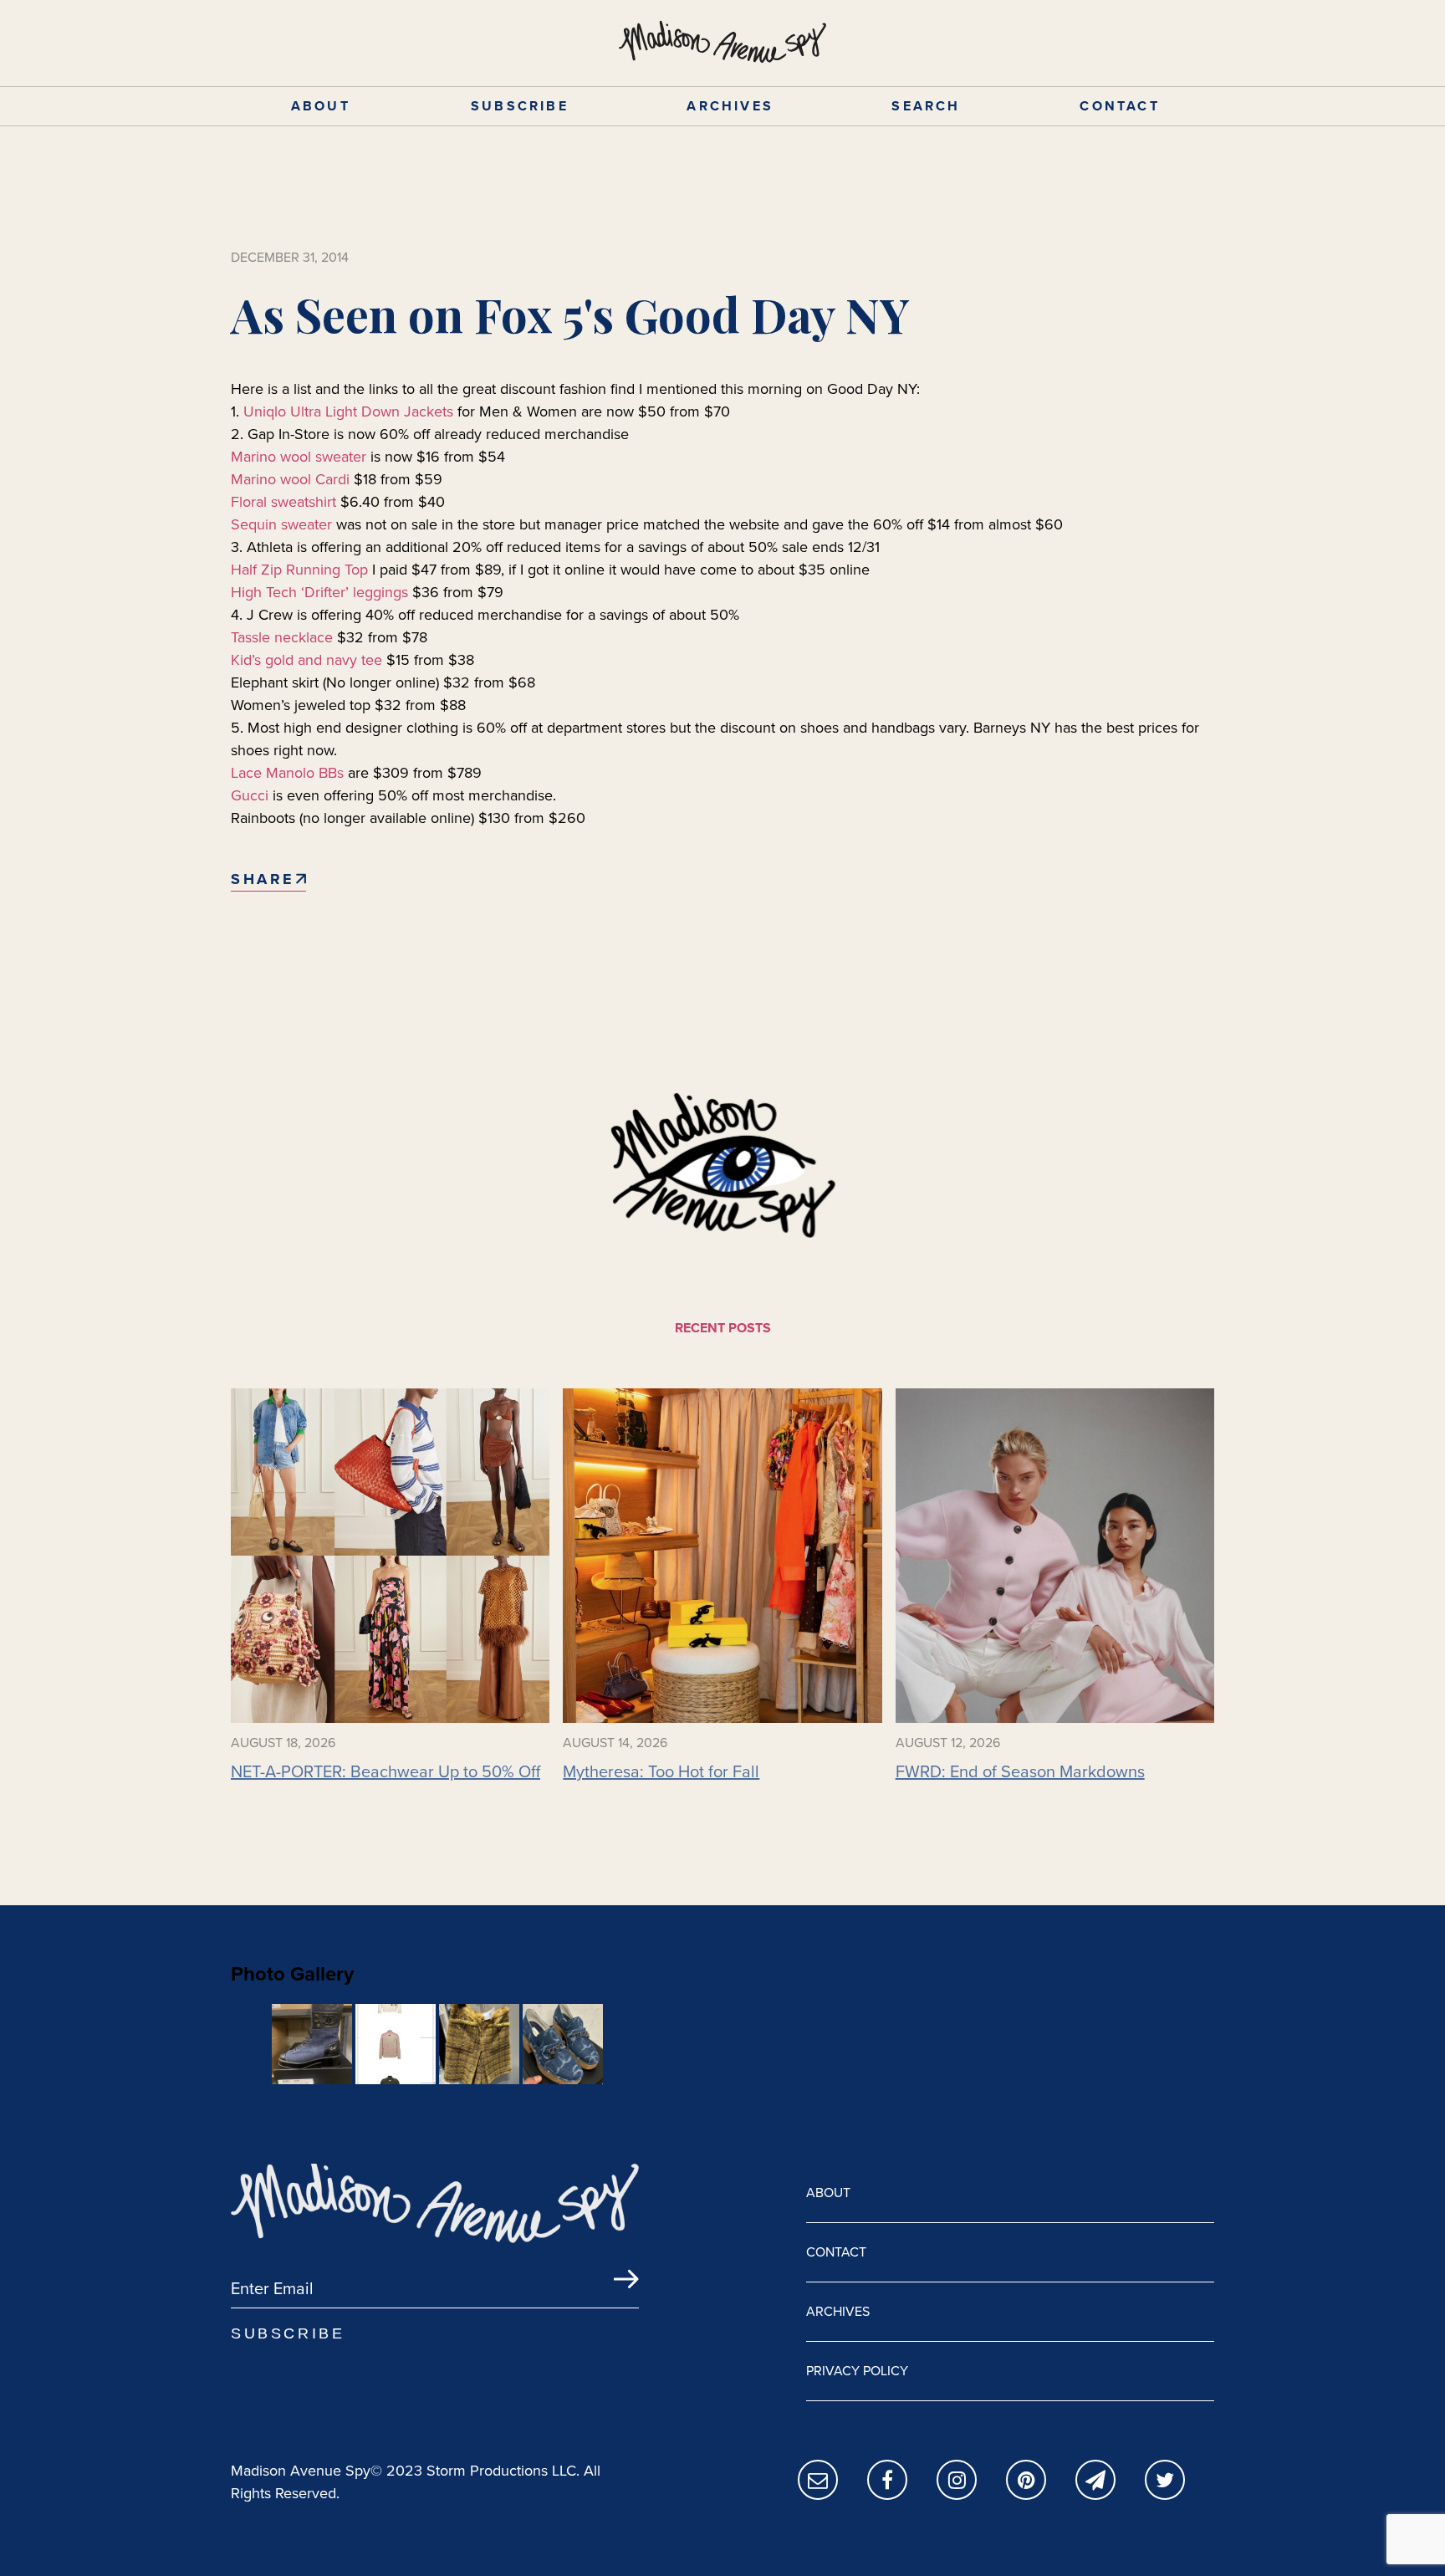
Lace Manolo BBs (289, 773)
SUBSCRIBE (520, 106)
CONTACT (1119, 106)
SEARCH (926, 106)
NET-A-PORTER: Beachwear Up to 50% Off (386, 1771)
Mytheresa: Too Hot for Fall (661, 1771)
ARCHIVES (730, 106)
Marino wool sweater (299, 457)
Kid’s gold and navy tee (306, 660)
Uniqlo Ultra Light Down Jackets (348, 411)
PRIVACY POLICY (857, 2371)
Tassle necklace (282, 637)
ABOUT (321, 106)
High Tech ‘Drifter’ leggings (319, 592)
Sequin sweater (281, 524)
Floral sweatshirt (283, 502)
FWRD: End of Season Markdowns (1020, 1771)
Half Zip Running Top (299, 570)
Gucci (250, 795)
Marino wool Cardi (290, 479)
